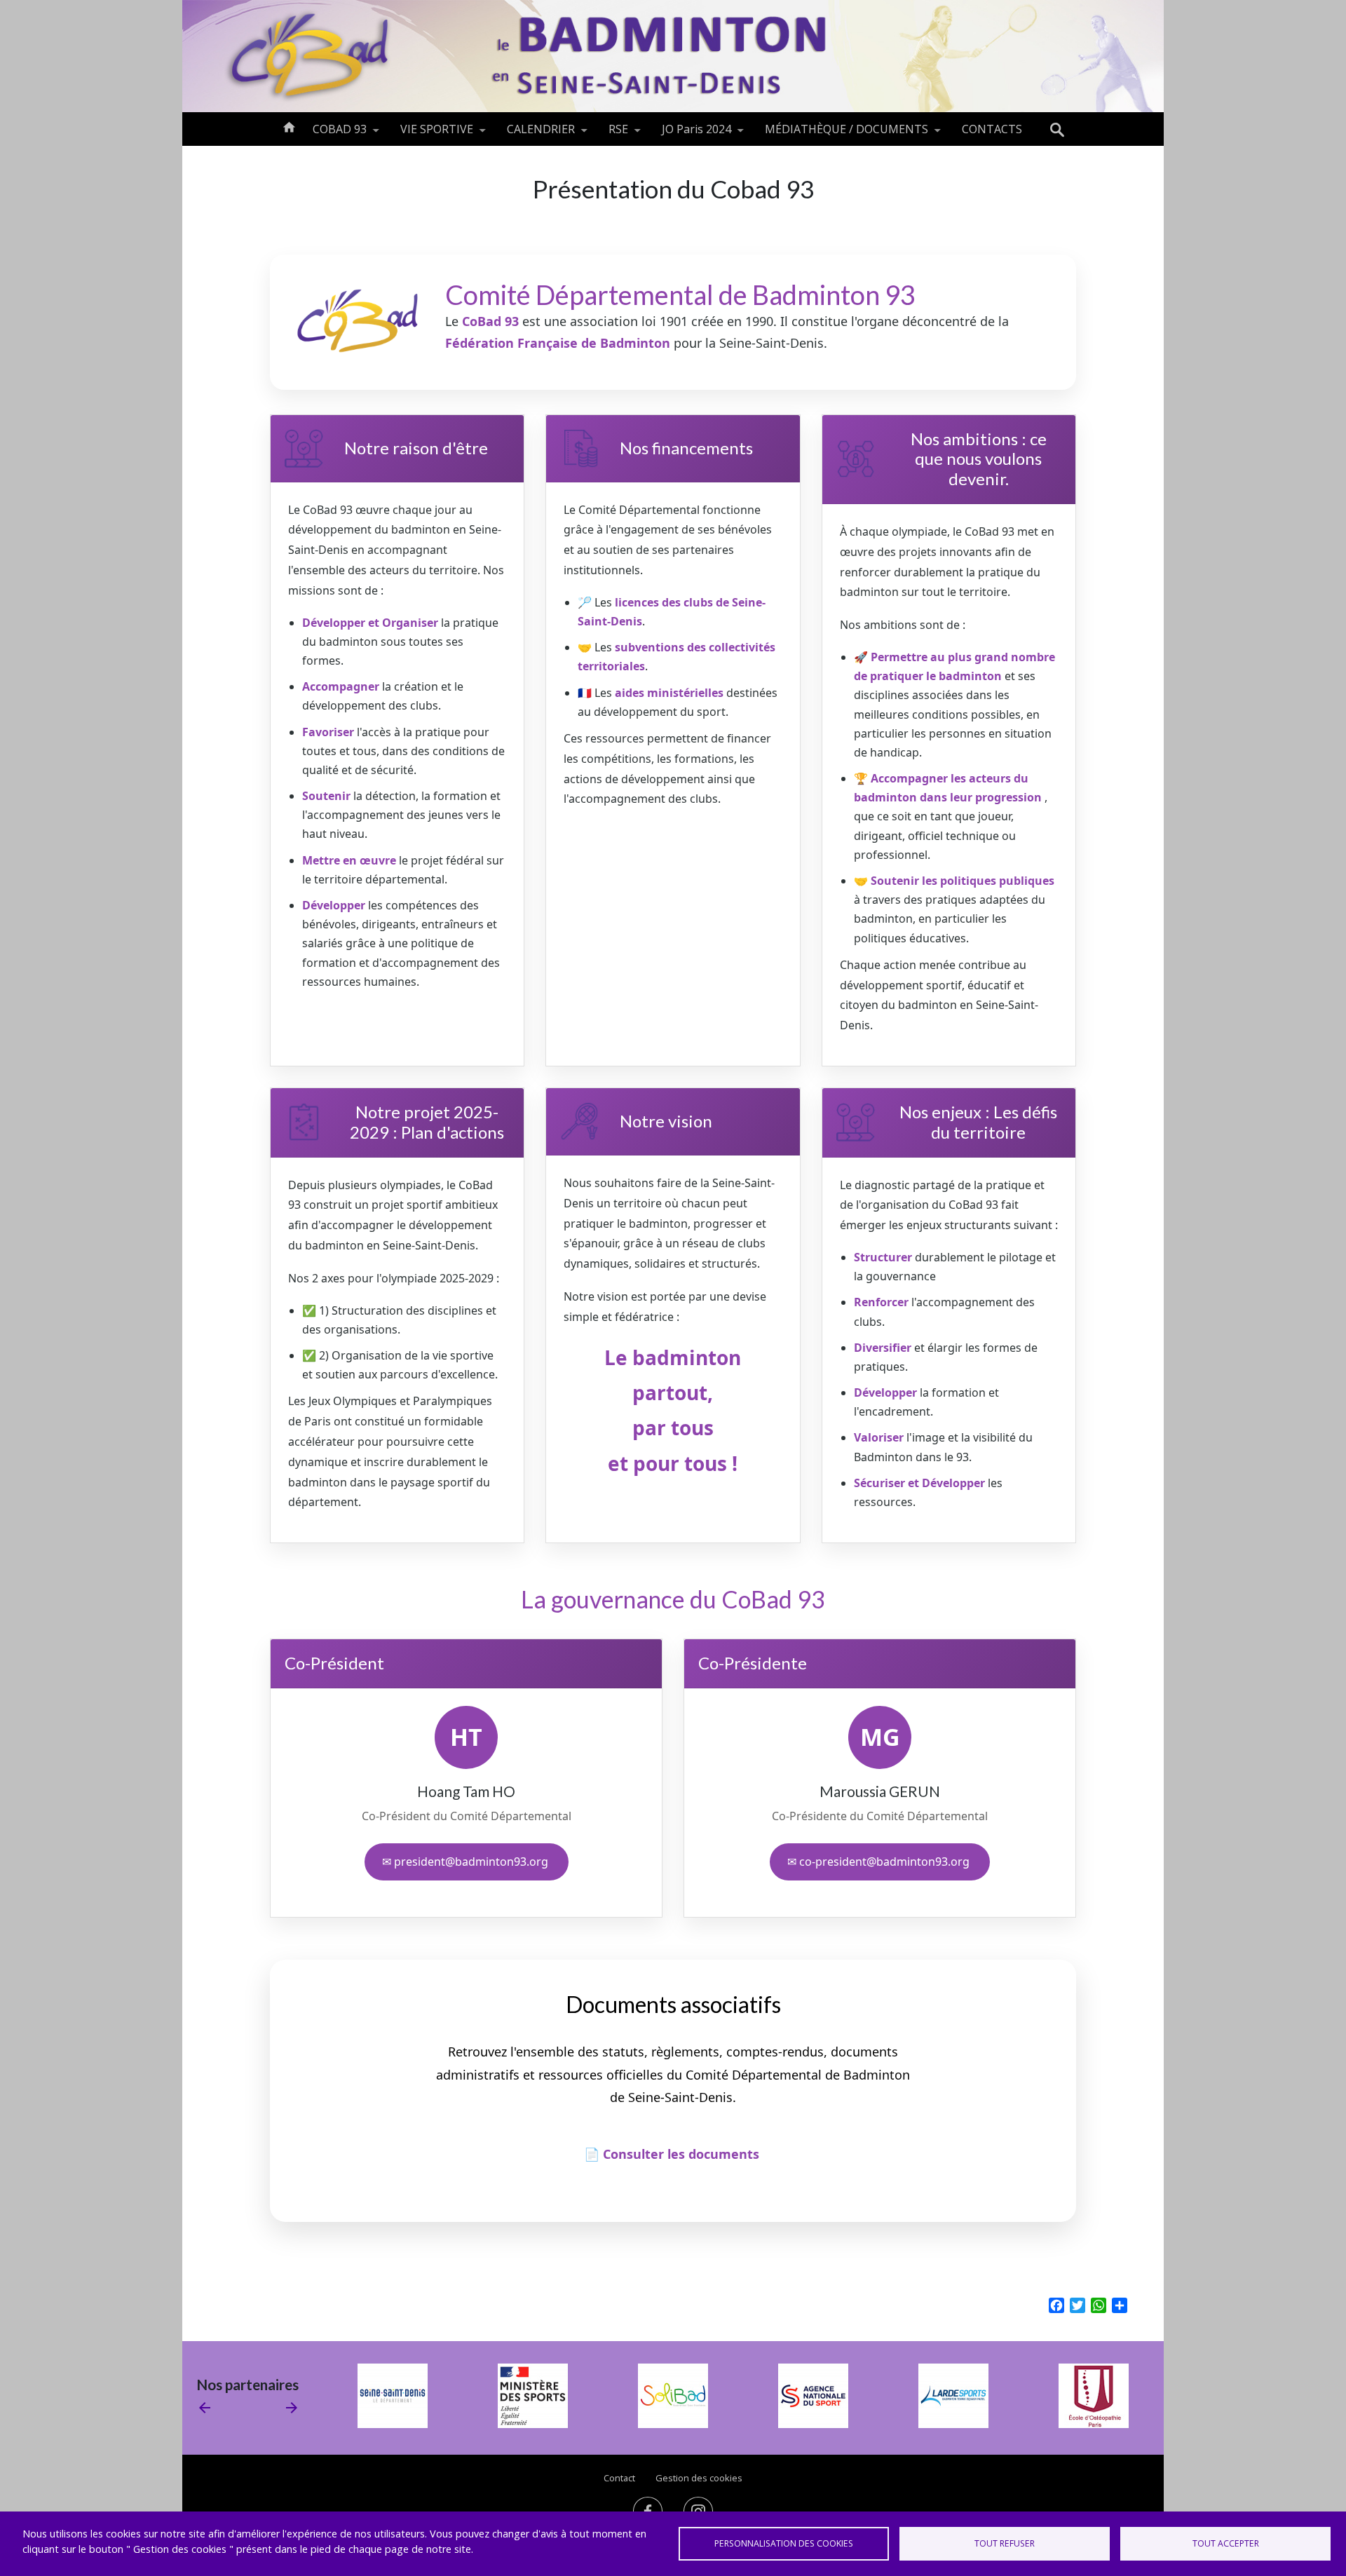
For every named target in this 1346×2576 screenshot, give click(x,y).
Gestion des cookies (699, 2478)
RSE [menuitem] (610, 134)
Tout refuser (1005, 2543)
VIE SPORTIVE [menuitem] (428, 134)
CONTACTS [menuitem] (992, 129)
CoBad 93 (490, 321)
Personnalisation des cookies (784, 2543)
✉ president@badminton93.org (467, 1862)
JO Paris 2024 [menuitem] (688, 134)
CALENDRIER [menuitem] (532, 134)
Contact (619, 2478)
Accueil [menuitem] (289, 126)
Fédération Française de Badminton (559, 343)
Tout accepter (1226, 2543)
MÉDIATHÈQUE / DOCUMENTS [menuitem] (838, 134)
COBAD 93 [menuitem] (331, 134)
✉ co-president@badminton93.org (880, 1862)
